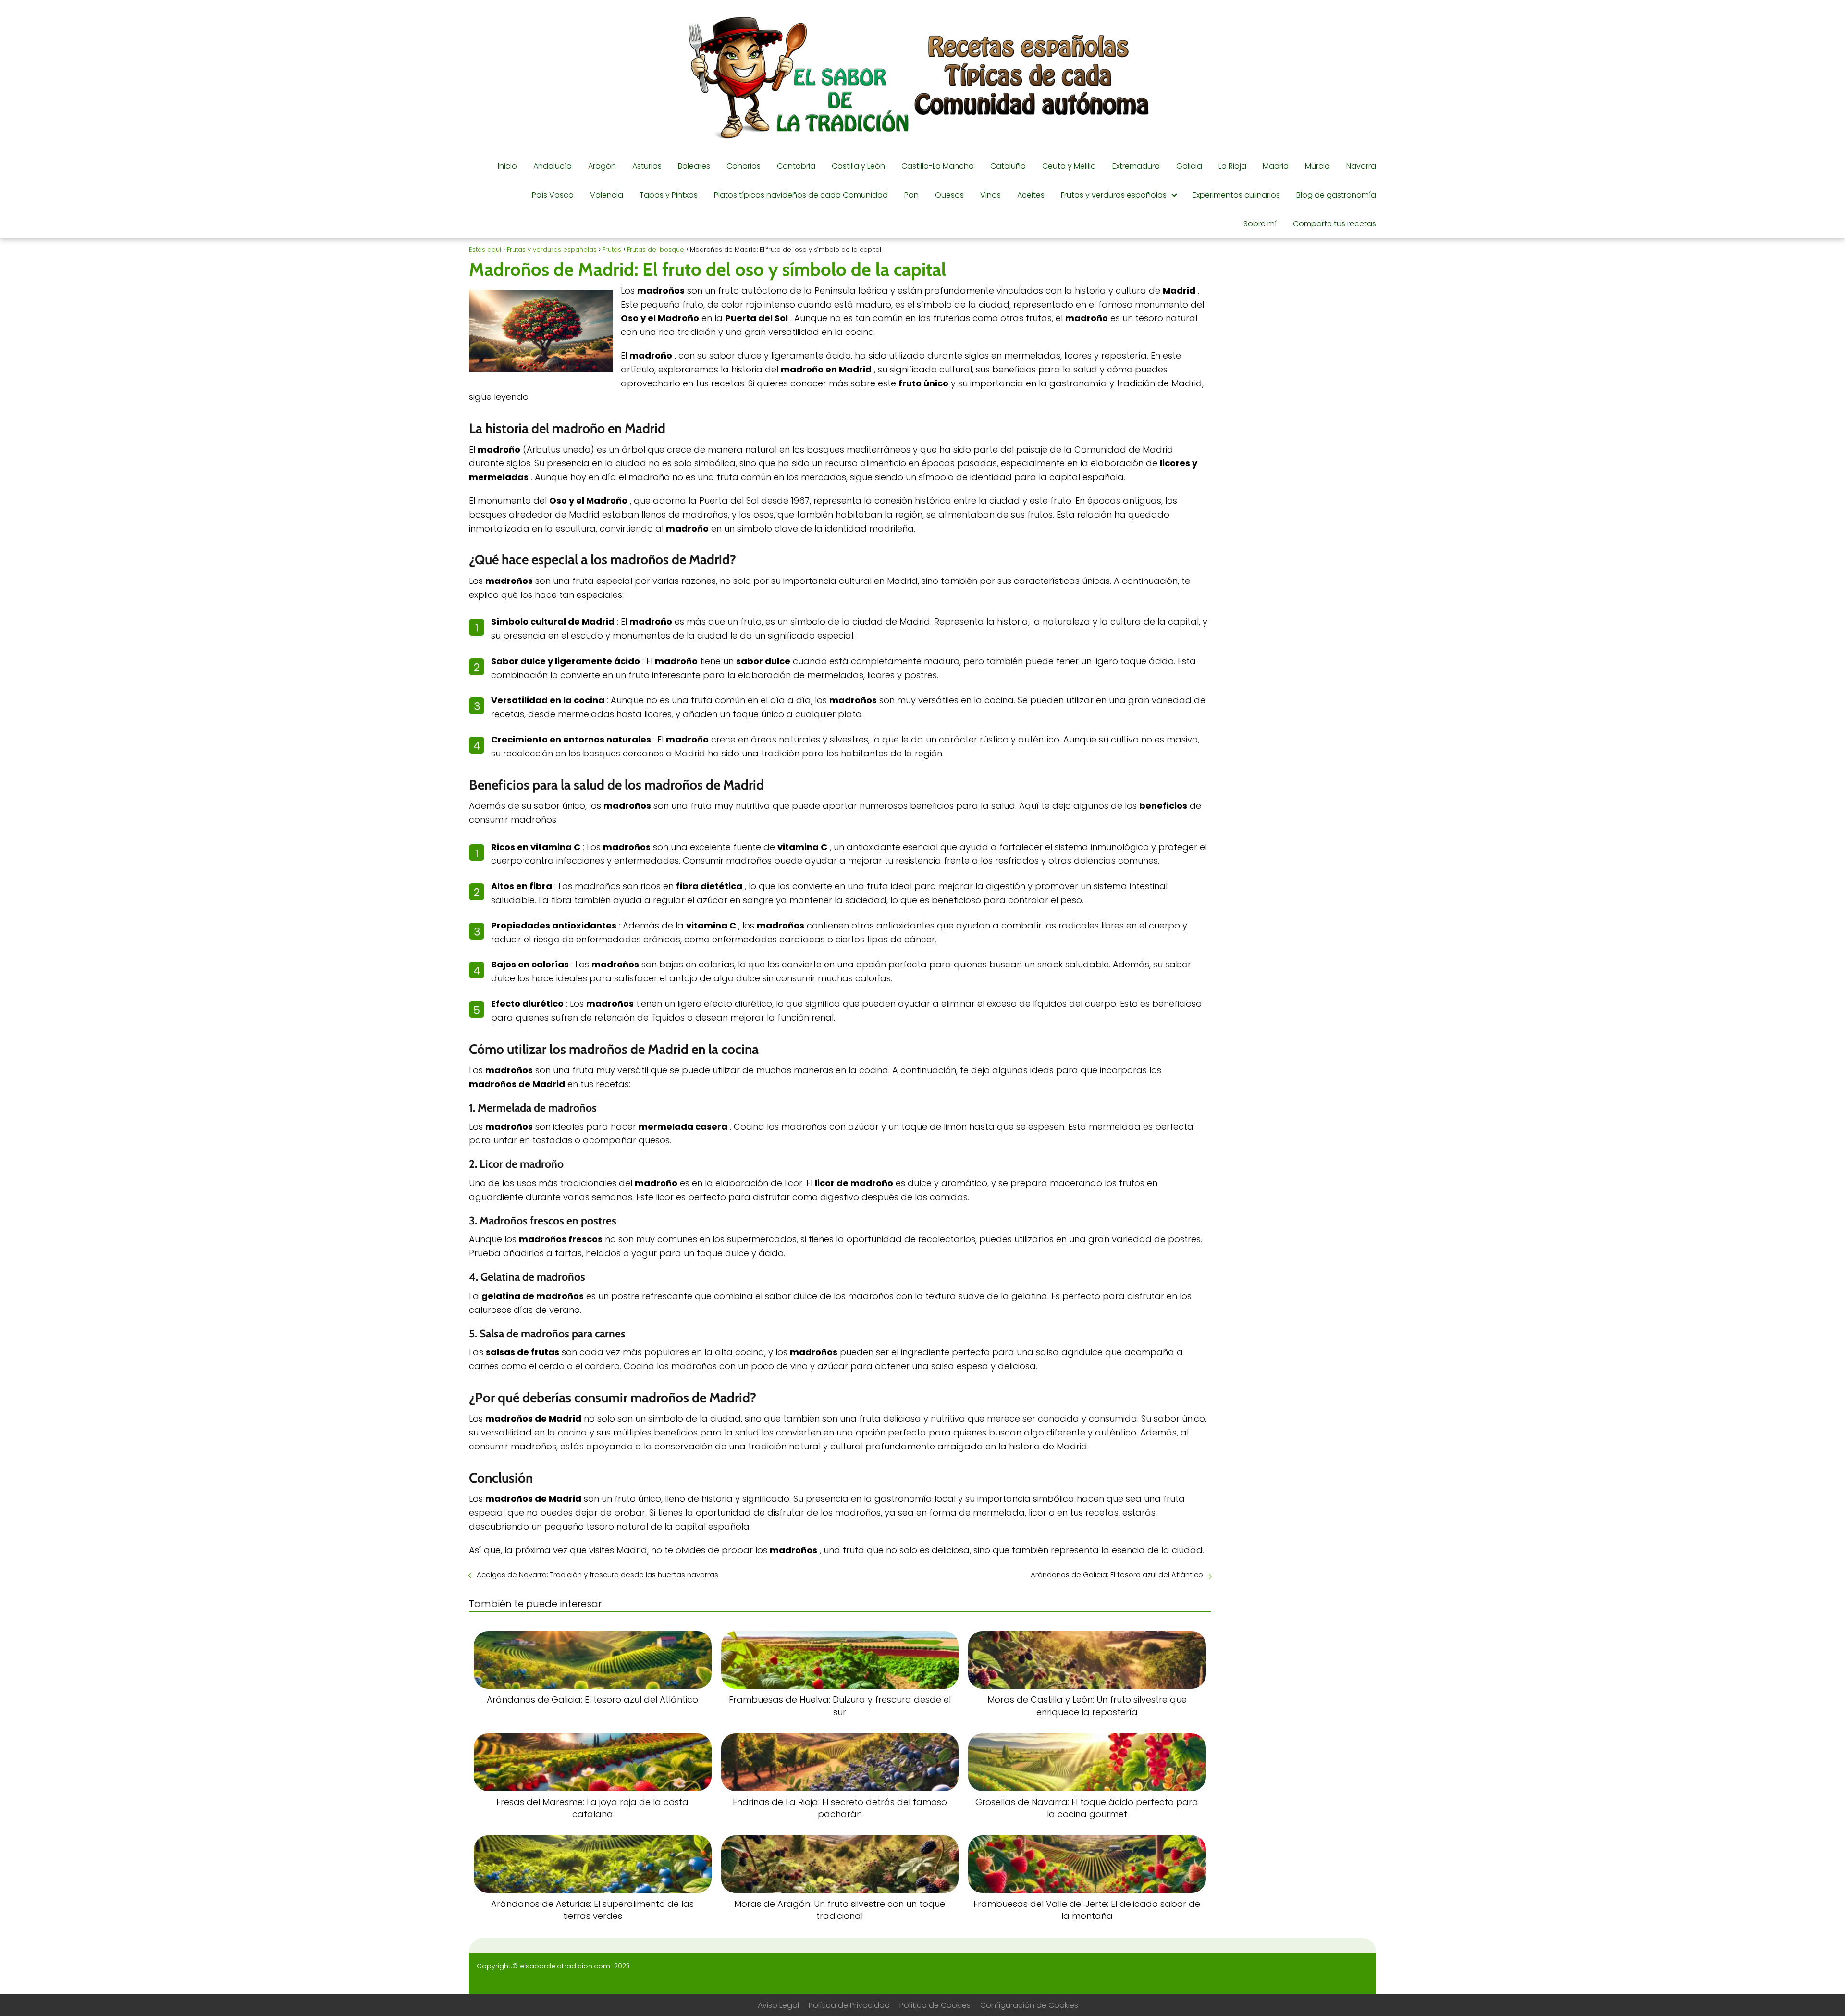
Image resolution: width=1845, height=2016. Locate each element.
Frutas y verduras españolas (1114, 195)
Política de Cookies (935, 2005)
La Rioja (1232, 166)
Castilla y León (858, 166)
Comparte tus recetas (1335, 224)
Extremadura (1136, 166)
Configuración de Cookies (1029, 2005)
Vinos (990, 195)
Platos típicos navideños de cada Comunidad (801, 195)
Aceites (1031, 195)
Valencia (607, 195)
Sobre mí (1260, 224)
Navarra (1361, 166)
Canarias (744, 166)
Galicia (1189, 166)
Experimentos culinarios (1236, 195)
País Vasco (553, 195)
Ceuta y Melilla (1069, 166)
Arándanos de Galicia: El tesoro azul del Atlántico (1117, 1575)
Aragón (602, 166)
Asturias (647, 166)
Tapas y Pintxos (669, 195)
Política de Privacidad (849, 2005)
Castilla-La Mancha (938, 166)
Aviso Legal (778, 2005)
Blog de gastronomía (1336, 195)
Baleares (694, 166)
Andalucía (553, 166)
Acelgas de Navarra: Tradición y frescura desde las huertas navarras (597, 1575)
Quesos (949, 195)
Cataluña (1008, 166)
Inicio (507, 166)
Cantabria (796, 166)
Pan (911, 195)
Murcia (1317, 166)
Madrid (1276, 166)
